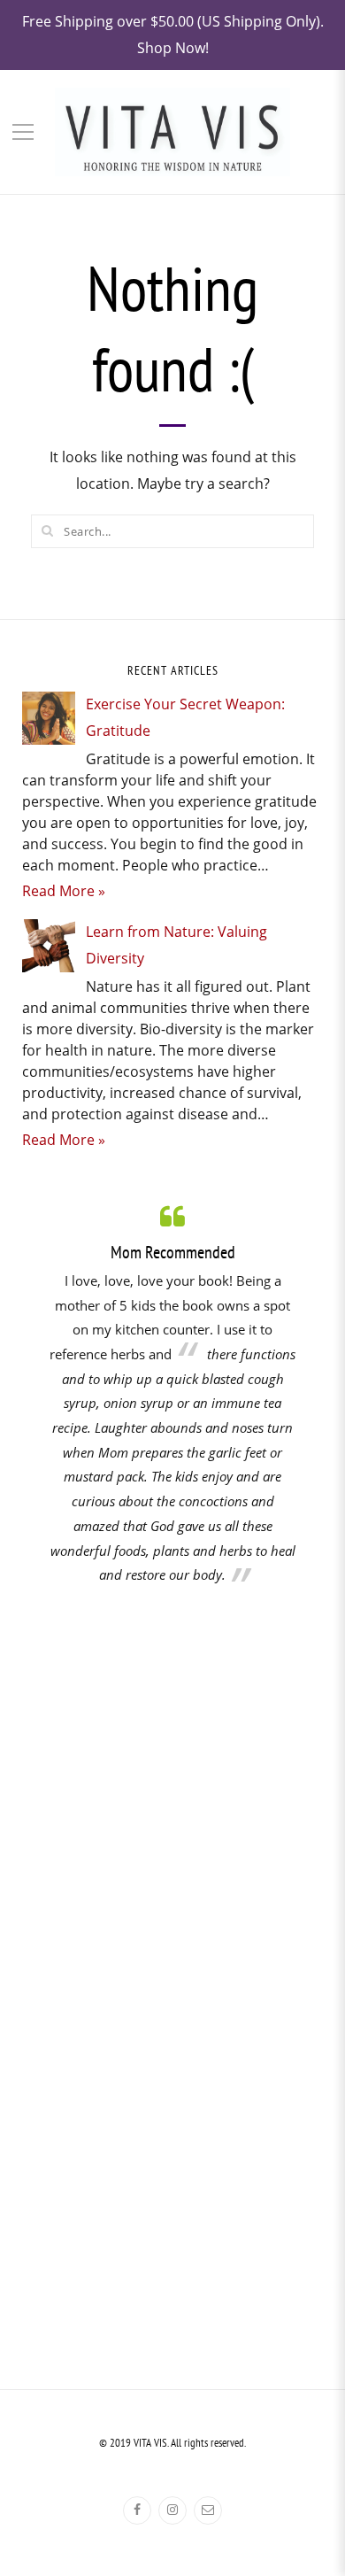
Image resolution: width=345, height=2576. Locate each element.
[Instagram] (172, 2510)
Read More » (64, 891)
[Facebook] (137, 2510)
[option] (172, 1394)
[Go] (47, 530)
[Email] (208, 2510)
